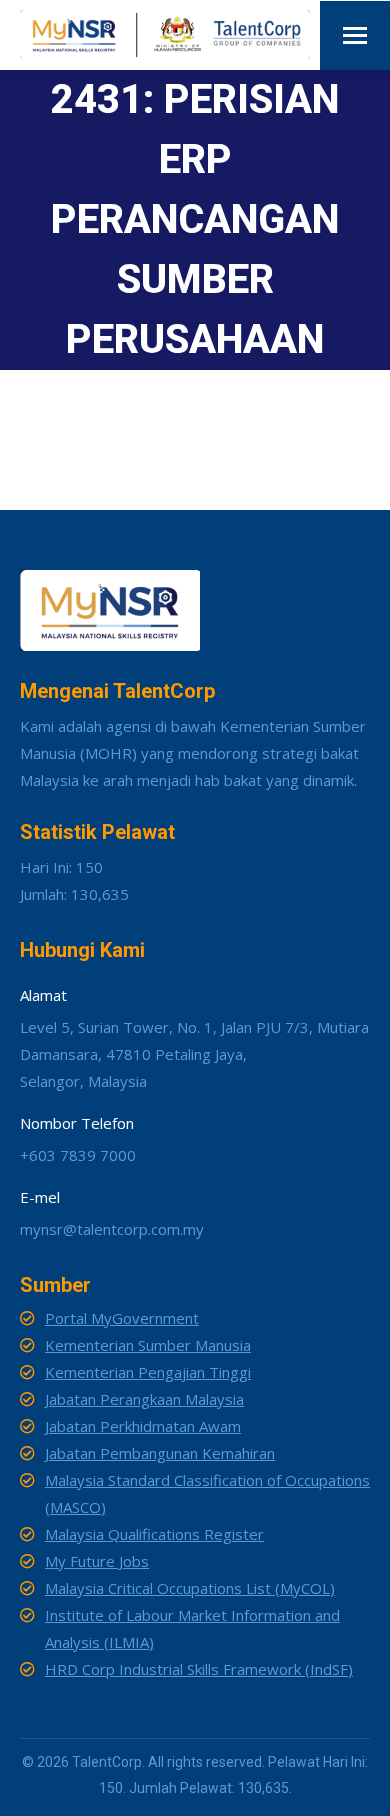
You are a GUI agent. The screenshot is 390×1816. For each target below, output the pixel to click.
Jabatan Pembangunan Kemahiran (160, 1453)
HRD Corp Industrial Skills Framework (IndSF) (199, 1669)
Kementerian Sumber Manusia (148, 1345)
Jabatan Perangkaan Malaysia (144, 1399)
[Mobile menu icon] (355, 35)
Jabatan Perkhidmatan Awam (143, 1426)
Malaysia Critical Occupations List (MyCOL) (190, 1588)
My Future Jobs (97, 1561)
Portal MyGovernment (122, 1318)
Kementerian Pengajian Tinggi (148, 1372)
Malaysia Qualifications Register (154, 1534)
